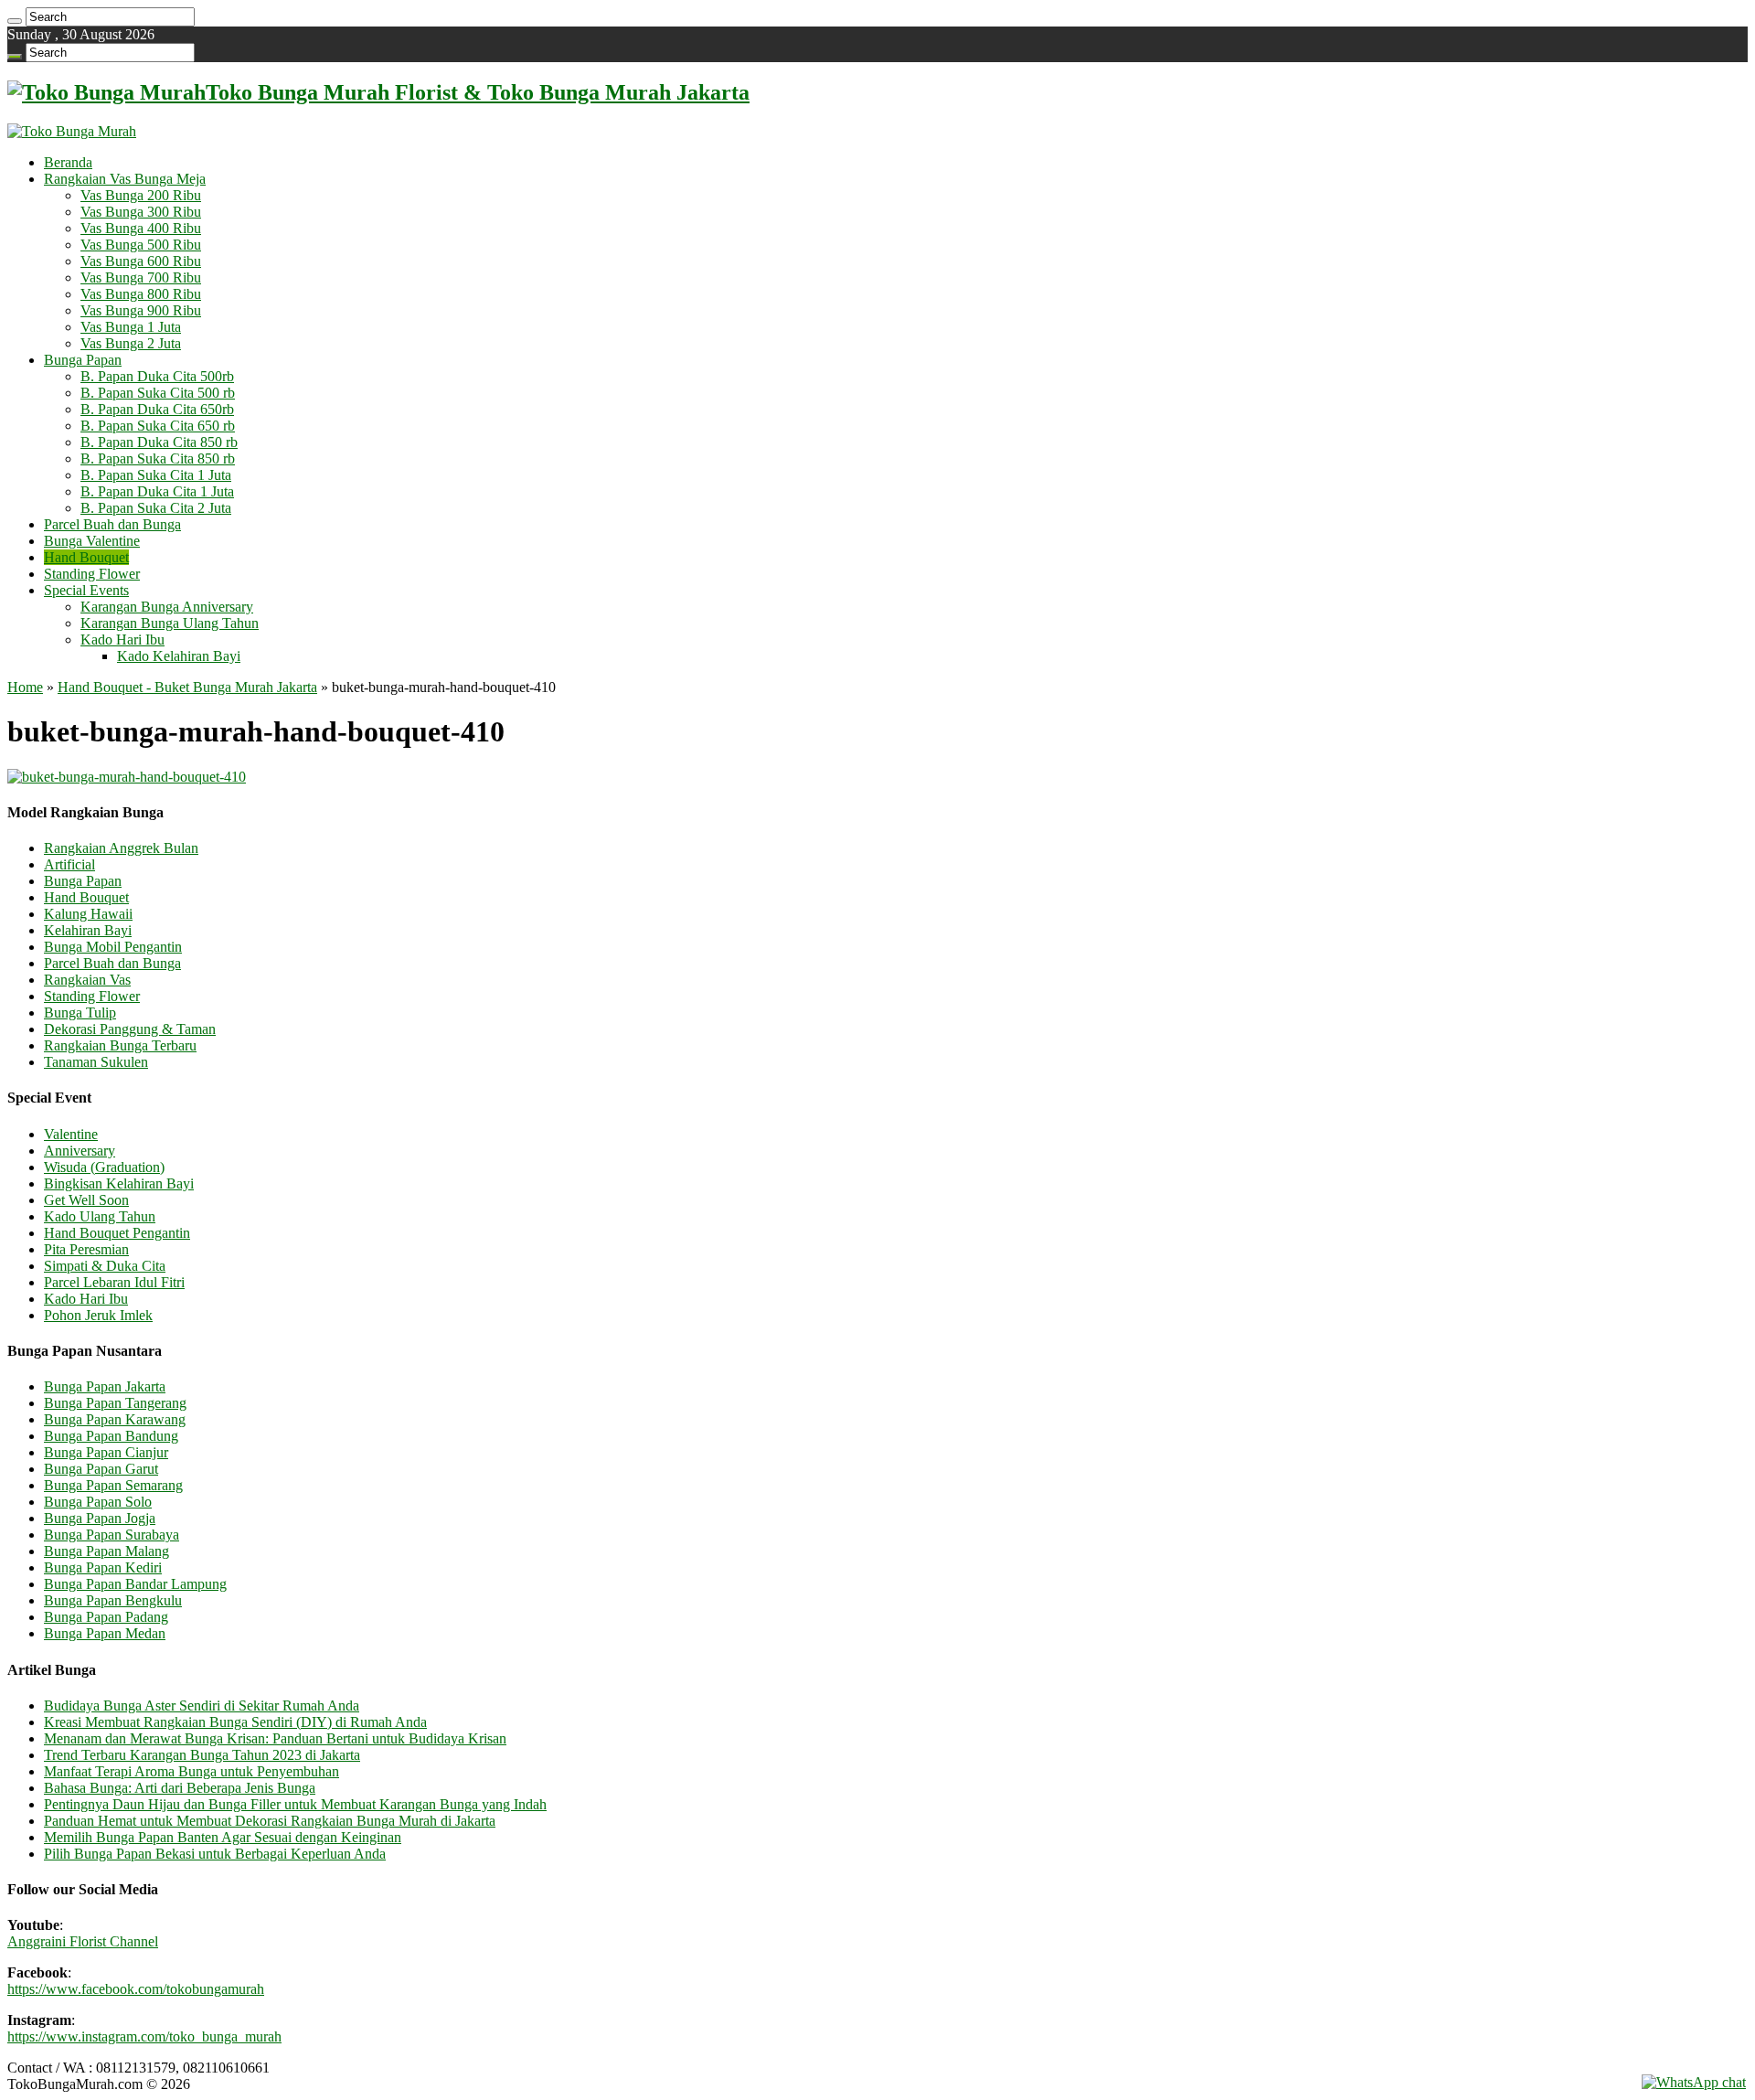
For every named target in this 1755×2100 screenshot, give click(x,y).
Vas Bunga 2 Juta (131, 343)
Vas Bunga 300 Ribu (141, 212)
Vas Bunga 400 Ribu (141, 228)
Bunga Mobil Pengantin (113, 947)
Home (25, 687)
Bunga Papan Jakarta (105, 1386)
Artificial (69, 864)
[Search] (15, 21)
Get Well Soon (86, 1200)
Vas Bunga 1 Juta (131, 327)
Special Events (86, 590)
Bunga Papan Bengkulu (113, 1600)
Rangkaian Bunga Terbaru (120, 1045)
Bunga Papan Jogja (100, 1518)
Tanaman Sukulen (96, 1062)
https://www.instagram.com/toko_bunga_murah (144, 2036)
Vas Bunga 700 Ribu (141, 277)
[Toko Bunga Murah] (72, 131)
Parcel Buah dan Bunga (112, 524)
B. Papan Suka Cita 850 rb (158, 458)
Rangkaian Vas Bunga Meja (125, 179)
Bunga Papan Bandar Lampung (135, 1584)
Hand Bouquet (86, 557)
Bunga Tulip (80, 1013)
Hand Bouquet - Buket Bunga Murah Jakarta (187, 687)
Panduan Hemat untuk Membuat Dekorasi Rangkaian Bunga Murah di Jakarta (270, 1821)
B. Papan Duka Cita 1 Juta (157, 491)
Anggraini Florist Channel (83, 1941)
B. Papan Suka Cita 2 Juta (156, 508)
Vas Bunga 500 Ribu (141, 245)
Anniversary (80, 1151)
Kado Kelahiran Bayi (179, 656)
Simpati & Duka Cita (105, 1266)
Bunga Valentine (92, 541)
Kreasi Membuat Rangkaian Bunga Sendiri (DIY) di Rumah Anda (235, 1722)
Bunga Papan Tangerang (115, 1403)
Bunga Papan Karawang (115, 1419)
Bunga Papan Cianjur (106, 1452)
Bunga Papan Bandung (111, 1436)
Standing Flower (92, 574)
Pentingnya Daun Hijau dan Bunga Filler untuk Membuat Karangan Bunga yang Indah (295, 1804)
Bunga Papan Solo (98, 1502)
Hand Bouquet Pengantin (117, 1233)
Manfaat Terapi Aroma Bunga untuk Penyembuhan (191, 1771)
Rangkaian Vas (87, 980)
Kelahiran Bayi (88, 930)
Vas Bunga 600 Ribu (141, 261)
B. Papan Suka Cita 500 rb (158, 393)
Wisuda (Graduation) (104, 1167)
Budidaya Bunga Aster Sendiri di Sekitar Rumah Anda (202, 1706)
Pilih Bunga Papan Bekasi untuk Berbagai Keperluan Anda (215, 1854)
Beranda (68, 162)
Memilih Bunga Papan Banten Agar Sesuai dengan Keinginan (223, 1837)
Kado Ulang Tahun (100, 1216)
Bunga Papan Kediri (103, 1567)
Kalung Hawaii (88, 914)
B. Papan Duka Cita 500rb (157, 376)
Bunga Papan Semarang (113, 1485)
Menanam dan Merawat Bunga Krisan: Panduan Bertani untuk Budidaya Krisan (275, 1738)
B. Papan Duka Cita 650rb (157, 409)
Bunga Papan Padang (106, 1617)
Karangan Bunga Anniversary (167, 607)
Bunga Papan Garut (101, 1469)
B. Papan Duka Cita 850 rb (159, 442)
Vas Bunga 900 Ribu (141, 310)
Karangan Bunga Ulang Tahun (170, 623)
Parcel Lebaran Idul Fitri (114, 1282)
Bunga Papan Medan (105, 1633)
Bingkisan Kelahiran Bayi (119, 1183)
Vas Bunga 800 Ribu (141, 294)
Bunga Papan (83, 360)
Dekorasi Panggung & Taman (130, 1029)
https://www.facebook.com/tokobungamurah (136, 1989)
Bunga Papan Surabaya (112, 1535)
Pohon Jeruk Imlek (98, 1315)
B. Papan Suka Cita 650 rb (158, 426)
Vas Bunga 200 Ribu (141, 195)
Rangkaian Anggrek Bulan (121, 848)
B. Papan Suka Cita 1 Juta (156, 475)
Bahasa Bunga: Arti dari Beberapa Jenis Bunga (180, 1788)
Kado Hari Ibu (122, 640)
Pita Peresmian (86, 1249)
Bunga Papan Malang (106, 1551)
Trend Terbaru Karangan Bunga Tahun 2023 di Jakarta (202, 1755)
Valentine (71, 1134)
